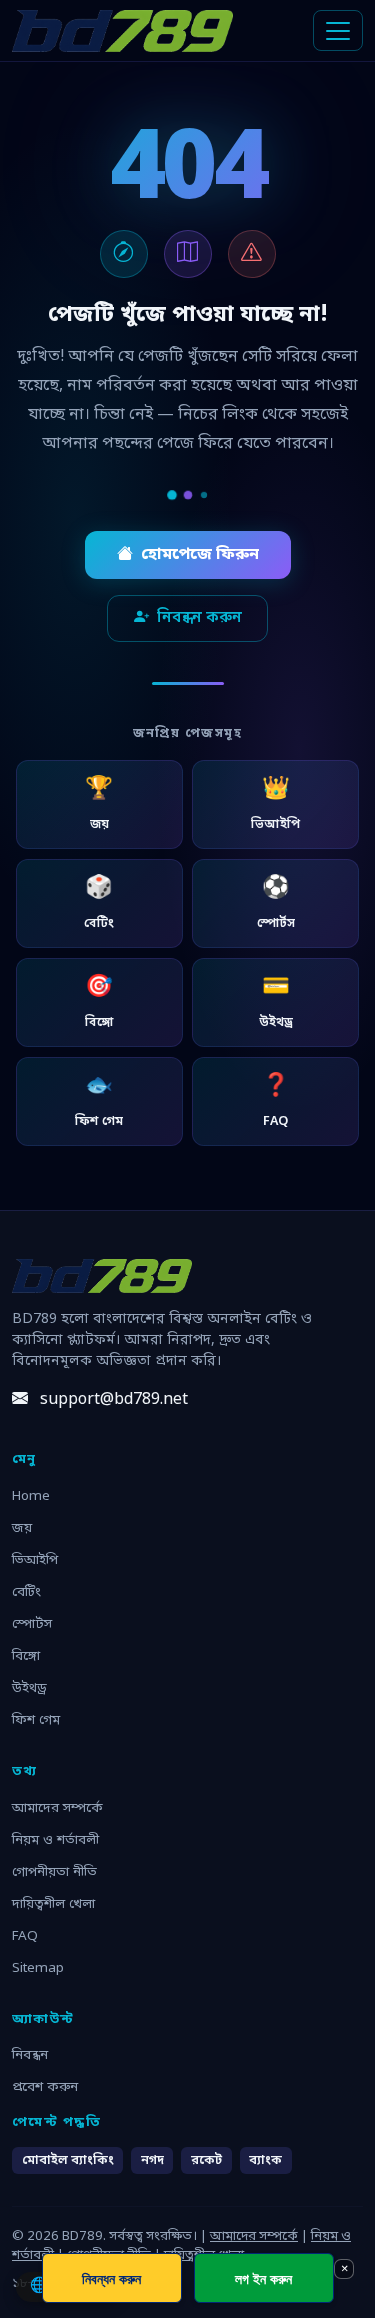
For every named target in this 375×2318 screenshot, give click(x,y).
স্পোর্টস (32, 1624)
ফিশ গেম (36, 1720)
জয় (22, 1528)
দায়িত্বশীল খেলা (53, 1904)
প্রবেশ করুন (45, 2087)
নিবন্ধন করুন (199, 618)
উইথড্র (29, 1688)
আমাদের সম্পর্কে (57, 1808)
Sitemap (38, 1968)
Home (31, 1496)
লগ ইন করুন (263, 2278)
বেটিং (26, 1592)
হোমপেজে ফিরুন (200, 555)
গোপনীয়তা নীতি (54, 1872)
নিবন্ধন (30, 2055)
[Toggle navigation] (338, 31)
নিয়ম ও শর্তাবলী (55, 1840)
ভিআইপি (35, 1560)
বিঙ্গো (26, 1656)
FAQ (25, 1936)
